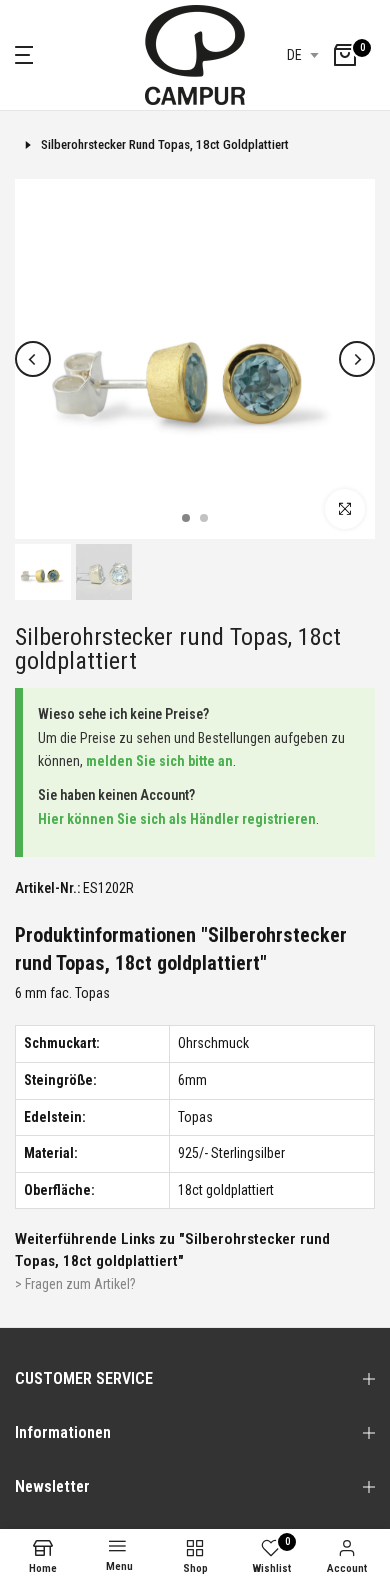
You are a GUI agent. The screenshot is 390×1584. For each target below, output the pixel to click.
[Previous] (33, 359)
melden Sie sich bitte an (159, 761)
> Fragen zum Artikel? (75, 1284)
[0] (345, 55)
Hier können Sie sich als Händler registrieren (177, 819)
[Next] (357, 359)
